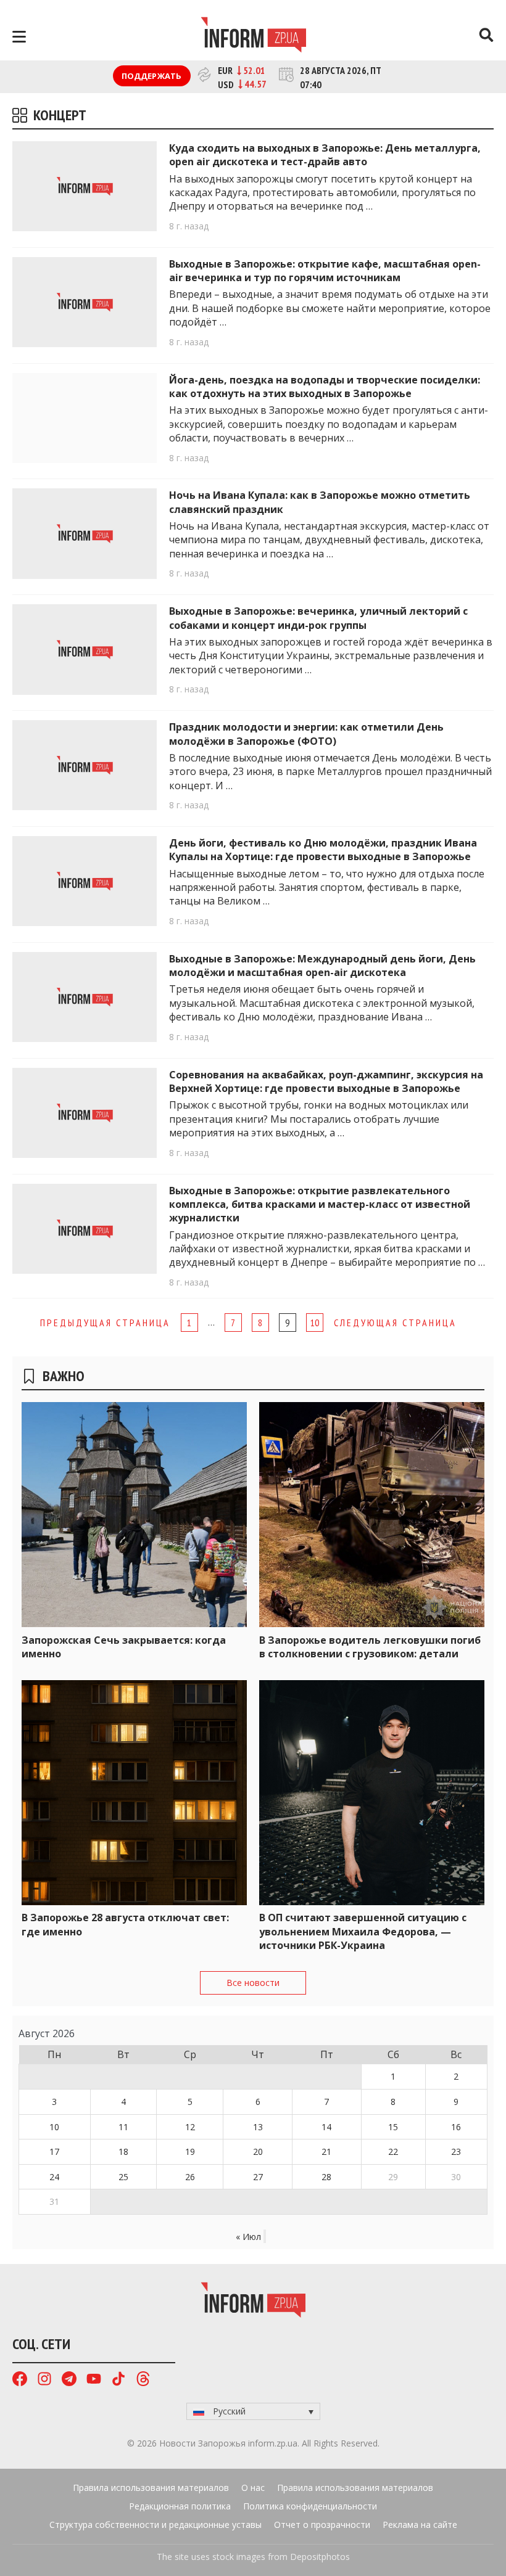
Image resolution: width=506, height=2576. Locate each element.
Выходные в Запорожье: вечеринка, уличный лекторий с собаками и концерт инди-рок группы (318, 618)
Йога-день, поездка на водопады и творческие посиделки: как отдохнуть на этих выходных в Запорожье (325, 387)
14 (326, 2127)
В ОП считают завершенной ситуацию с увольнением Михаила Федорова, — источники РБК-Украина (363, 1931)
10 (315, 1323)
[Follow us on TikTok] (118, 2380)
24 (54, 2177)
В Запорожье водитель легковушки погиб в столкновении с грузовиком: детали (370, 1647)
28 (326, 2177)
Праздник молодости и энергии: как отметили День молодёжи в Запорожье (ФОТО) (306, 734)
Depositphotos (320, 2557)
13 (258, 2127)
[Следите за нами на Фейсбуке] (20, 2380)
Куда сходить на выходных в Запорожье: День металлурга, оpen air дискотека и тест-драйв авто (325, 155)
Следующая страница (395, 1323)
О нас (253, 2488)
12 (190, 2127)
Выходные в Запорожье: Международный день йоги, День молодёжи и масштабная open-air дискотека (322, 966)
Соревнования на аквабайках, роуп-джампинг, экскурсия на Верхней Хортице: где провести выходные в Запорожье (326, 1081)
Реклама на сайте (420, 2525)
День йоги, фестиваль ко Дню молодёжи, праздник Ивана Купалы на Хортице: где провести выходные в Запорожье (323, 850)
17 (54, 2151)
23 (456, 2151)
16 (456, 2127)
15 (393, 2127)
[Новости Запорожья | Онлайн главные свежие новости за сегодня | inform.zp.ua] (253, 36)
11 (123, 2127)
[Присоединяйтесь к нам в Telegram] (69, 2380)
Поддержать (152, 76)
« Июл (248, 2237)
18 (123, 2151)
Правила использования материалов (151, 2488)
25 (123, 2177)
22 (393, 2151)
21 (326, 2151)
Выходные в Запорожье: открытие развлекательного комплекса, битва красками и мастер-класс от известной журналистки (320, 1204)
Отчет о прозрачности (322, 2525)
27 (258, 2177)
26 (190, 2177)
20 (258, 2151)
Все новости (253, 1983)
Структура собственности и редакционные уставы (156, 2525)
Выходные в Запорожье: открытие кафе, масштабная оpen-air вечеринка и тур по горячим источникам (325, 271)
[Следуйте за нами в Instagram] (44, 2380)
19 (190, 2151)
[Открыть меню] (19, 37)
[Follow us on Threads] (143, 2380)
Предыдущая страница (105, 1323)
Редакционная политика (180, 2506)
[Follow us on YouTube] (94, 2380)
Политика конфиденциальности (310, 2506)
